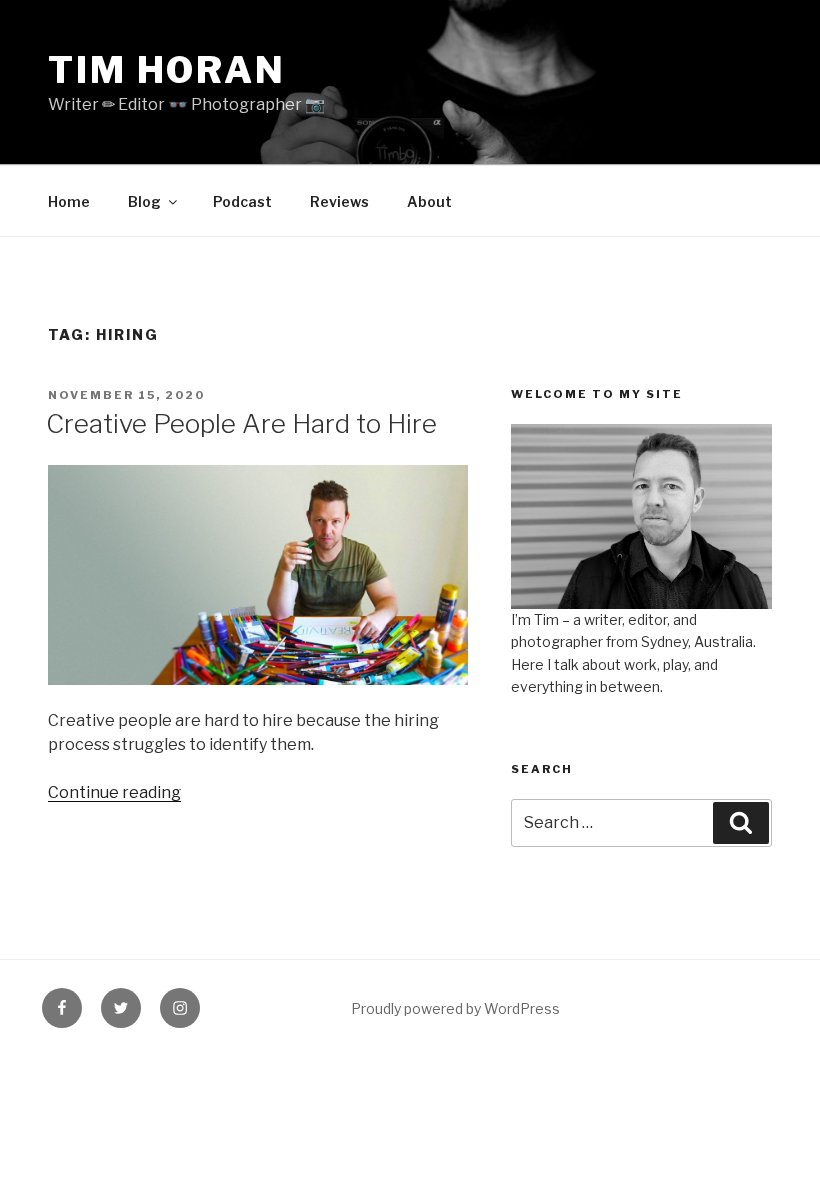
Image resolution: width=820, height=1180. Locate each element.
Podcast (242, 201)
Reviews (339, 201)
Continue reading (114, 792)
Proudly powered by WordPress (455, 1008)
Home (69, 201)
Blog (144, 201)
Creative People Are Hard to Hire (241, 423)
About (429, 201)
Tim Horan (167, 70)
